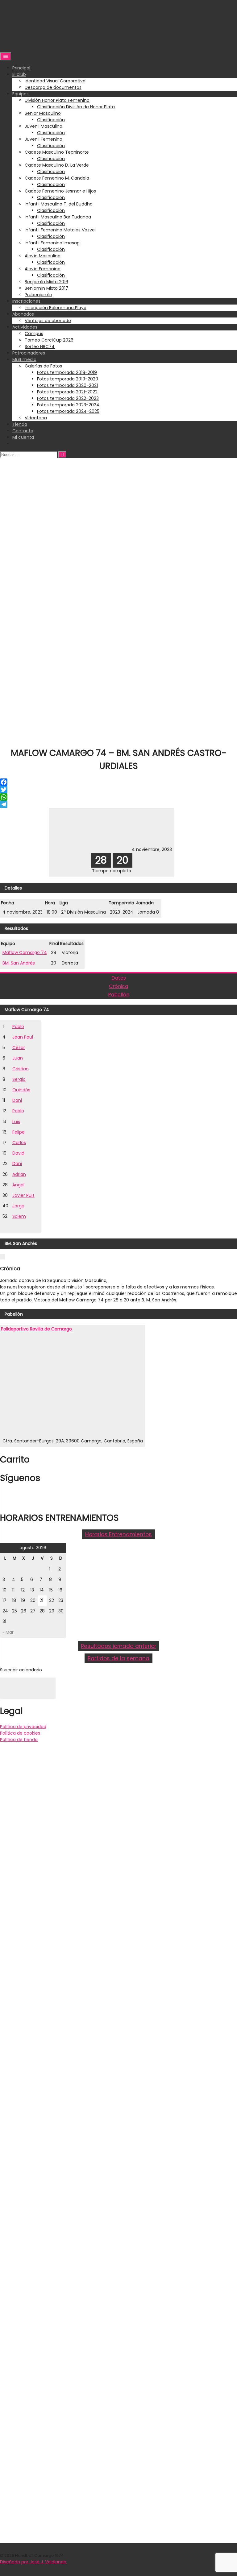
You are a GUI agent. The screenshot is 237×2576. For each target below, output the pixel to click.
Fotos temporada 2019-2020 (68, 379)
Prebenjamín (38, 295)
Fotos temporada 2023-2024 (68, 405)
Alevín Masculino (43, 256)
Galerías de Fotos (43, 366)
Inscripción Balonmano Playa (56, 308)
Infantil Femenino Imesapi (53, 243)
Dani (17, 1100)
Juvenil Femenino (44, 139)
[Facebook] (118, 782)
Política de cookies (20, 1733)
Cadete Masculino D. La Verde (57, 165)
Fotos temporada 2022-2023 (68, 398)
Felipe (19, 1132)
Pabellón (119, 995)
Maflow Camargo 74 (25, 952)
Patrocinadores (29, 353)
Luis (16, 1122)
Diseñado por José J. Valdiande (33, 2562)
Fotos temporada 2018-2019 (67, 372)
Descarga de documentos (53, 87)
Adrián (19, 1174)
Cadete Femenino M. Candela (57, 178)
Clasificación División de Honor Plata (76, 107)
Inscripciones (26, 301)
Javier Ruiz (23, 1195)
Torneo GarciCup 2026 (49, 340)
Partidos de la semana (118, 1658)
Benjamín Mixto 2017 (46, 288)
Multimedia (24, 359)
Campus (34, 334)
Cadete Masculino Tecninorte (57, 152)
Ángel (18, 1185)
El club (19, 74)
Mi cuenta (23, 437)
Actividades (25, 327)
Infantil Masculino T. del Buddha (59, 204)
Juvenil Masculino (44, 126)
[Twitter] (118, 790)
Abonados (23, 314)
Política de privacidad (23, 1727)
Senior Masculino (43, 113)
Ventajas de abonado (48, 321)
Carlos (19, 1143)
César (19, 1047)
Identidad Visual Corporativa (55, 81)
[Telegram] (118, 804)
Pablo (18, 1027)
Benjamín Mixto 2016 (46, 282)
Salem (19, 1216)
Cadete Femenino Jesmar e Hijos (60, 191)
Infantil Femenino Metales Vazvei (60, 230)
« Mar (8, 1632)
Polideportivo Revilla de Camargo (36, 1329)
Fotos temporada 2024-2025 (68, 411)
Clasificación (51, 120)
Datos (119, 978)
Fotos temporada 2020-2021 (67, 385)
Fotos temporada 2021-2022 (67, 392)
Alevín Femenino (43, 269)
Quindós (21, 1090)
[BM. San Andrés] (111, 849)
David (18, 1153)
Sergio (19, 1079)
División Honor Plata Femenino (57, 100)
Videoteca (36, 418)
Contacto (23, 431)
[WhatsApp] (118, 797)
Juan (18, 1058)
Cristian (21, 1069)
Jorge (18, 1206)
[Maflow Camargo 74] (71, 849)
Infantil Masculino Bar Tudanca (58, 217)
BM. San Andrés (19, 963)
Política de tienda (19, 1740)
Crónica (118, 986)
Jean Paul (23, 1037)
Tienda (20, 424)
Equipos (21, 94)
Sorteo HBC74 (40, 346)
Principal (21, 68)
